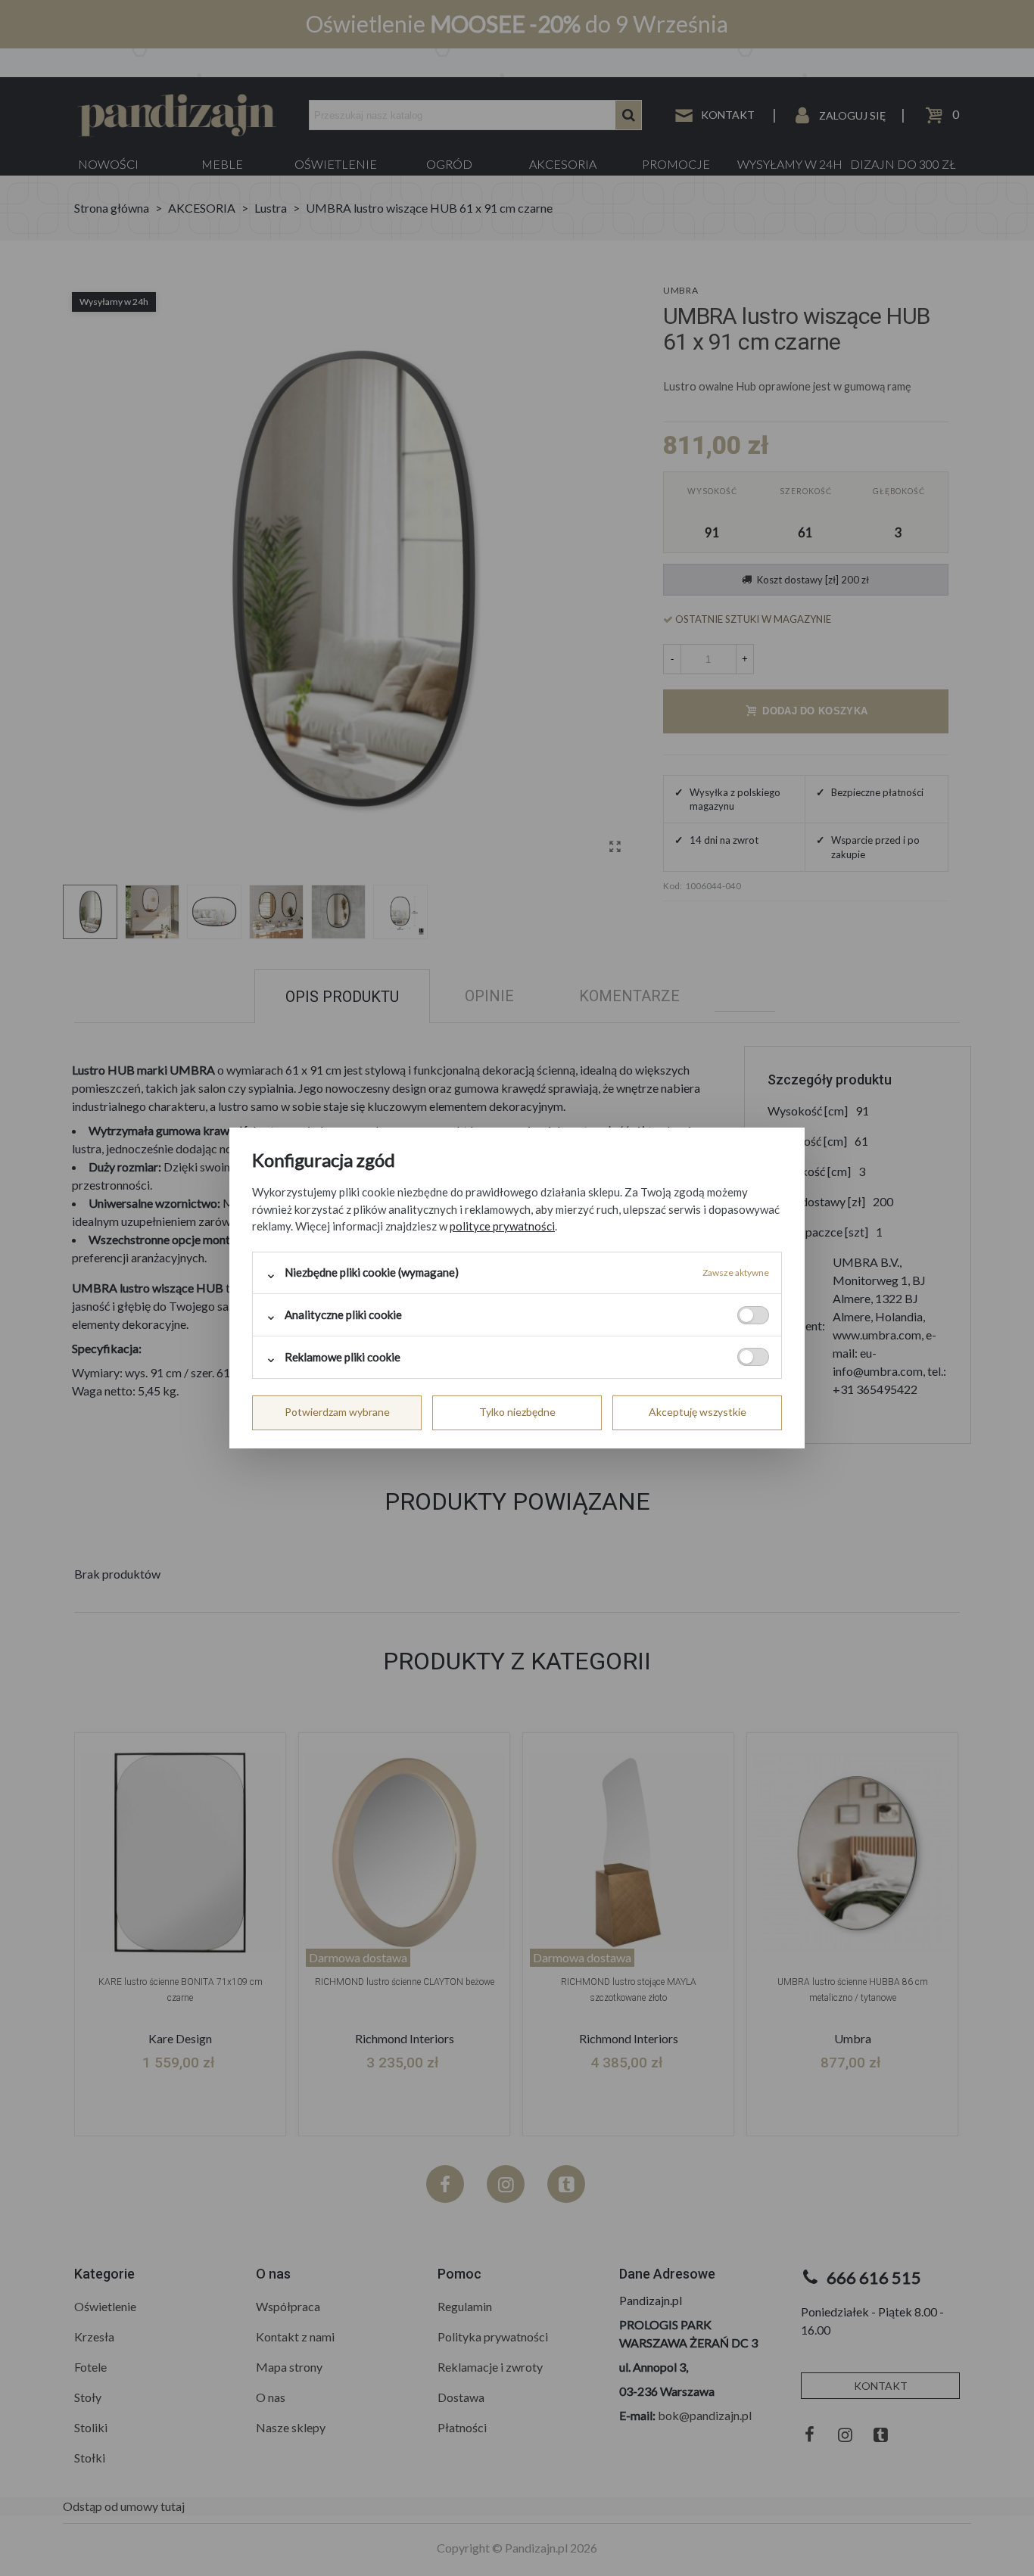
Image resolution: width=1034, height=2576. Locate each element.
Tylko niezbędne (517, 1412)
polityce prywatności (502, 1226)
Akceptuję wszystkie (698, 1412)
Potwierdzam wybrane (337, 1412)
